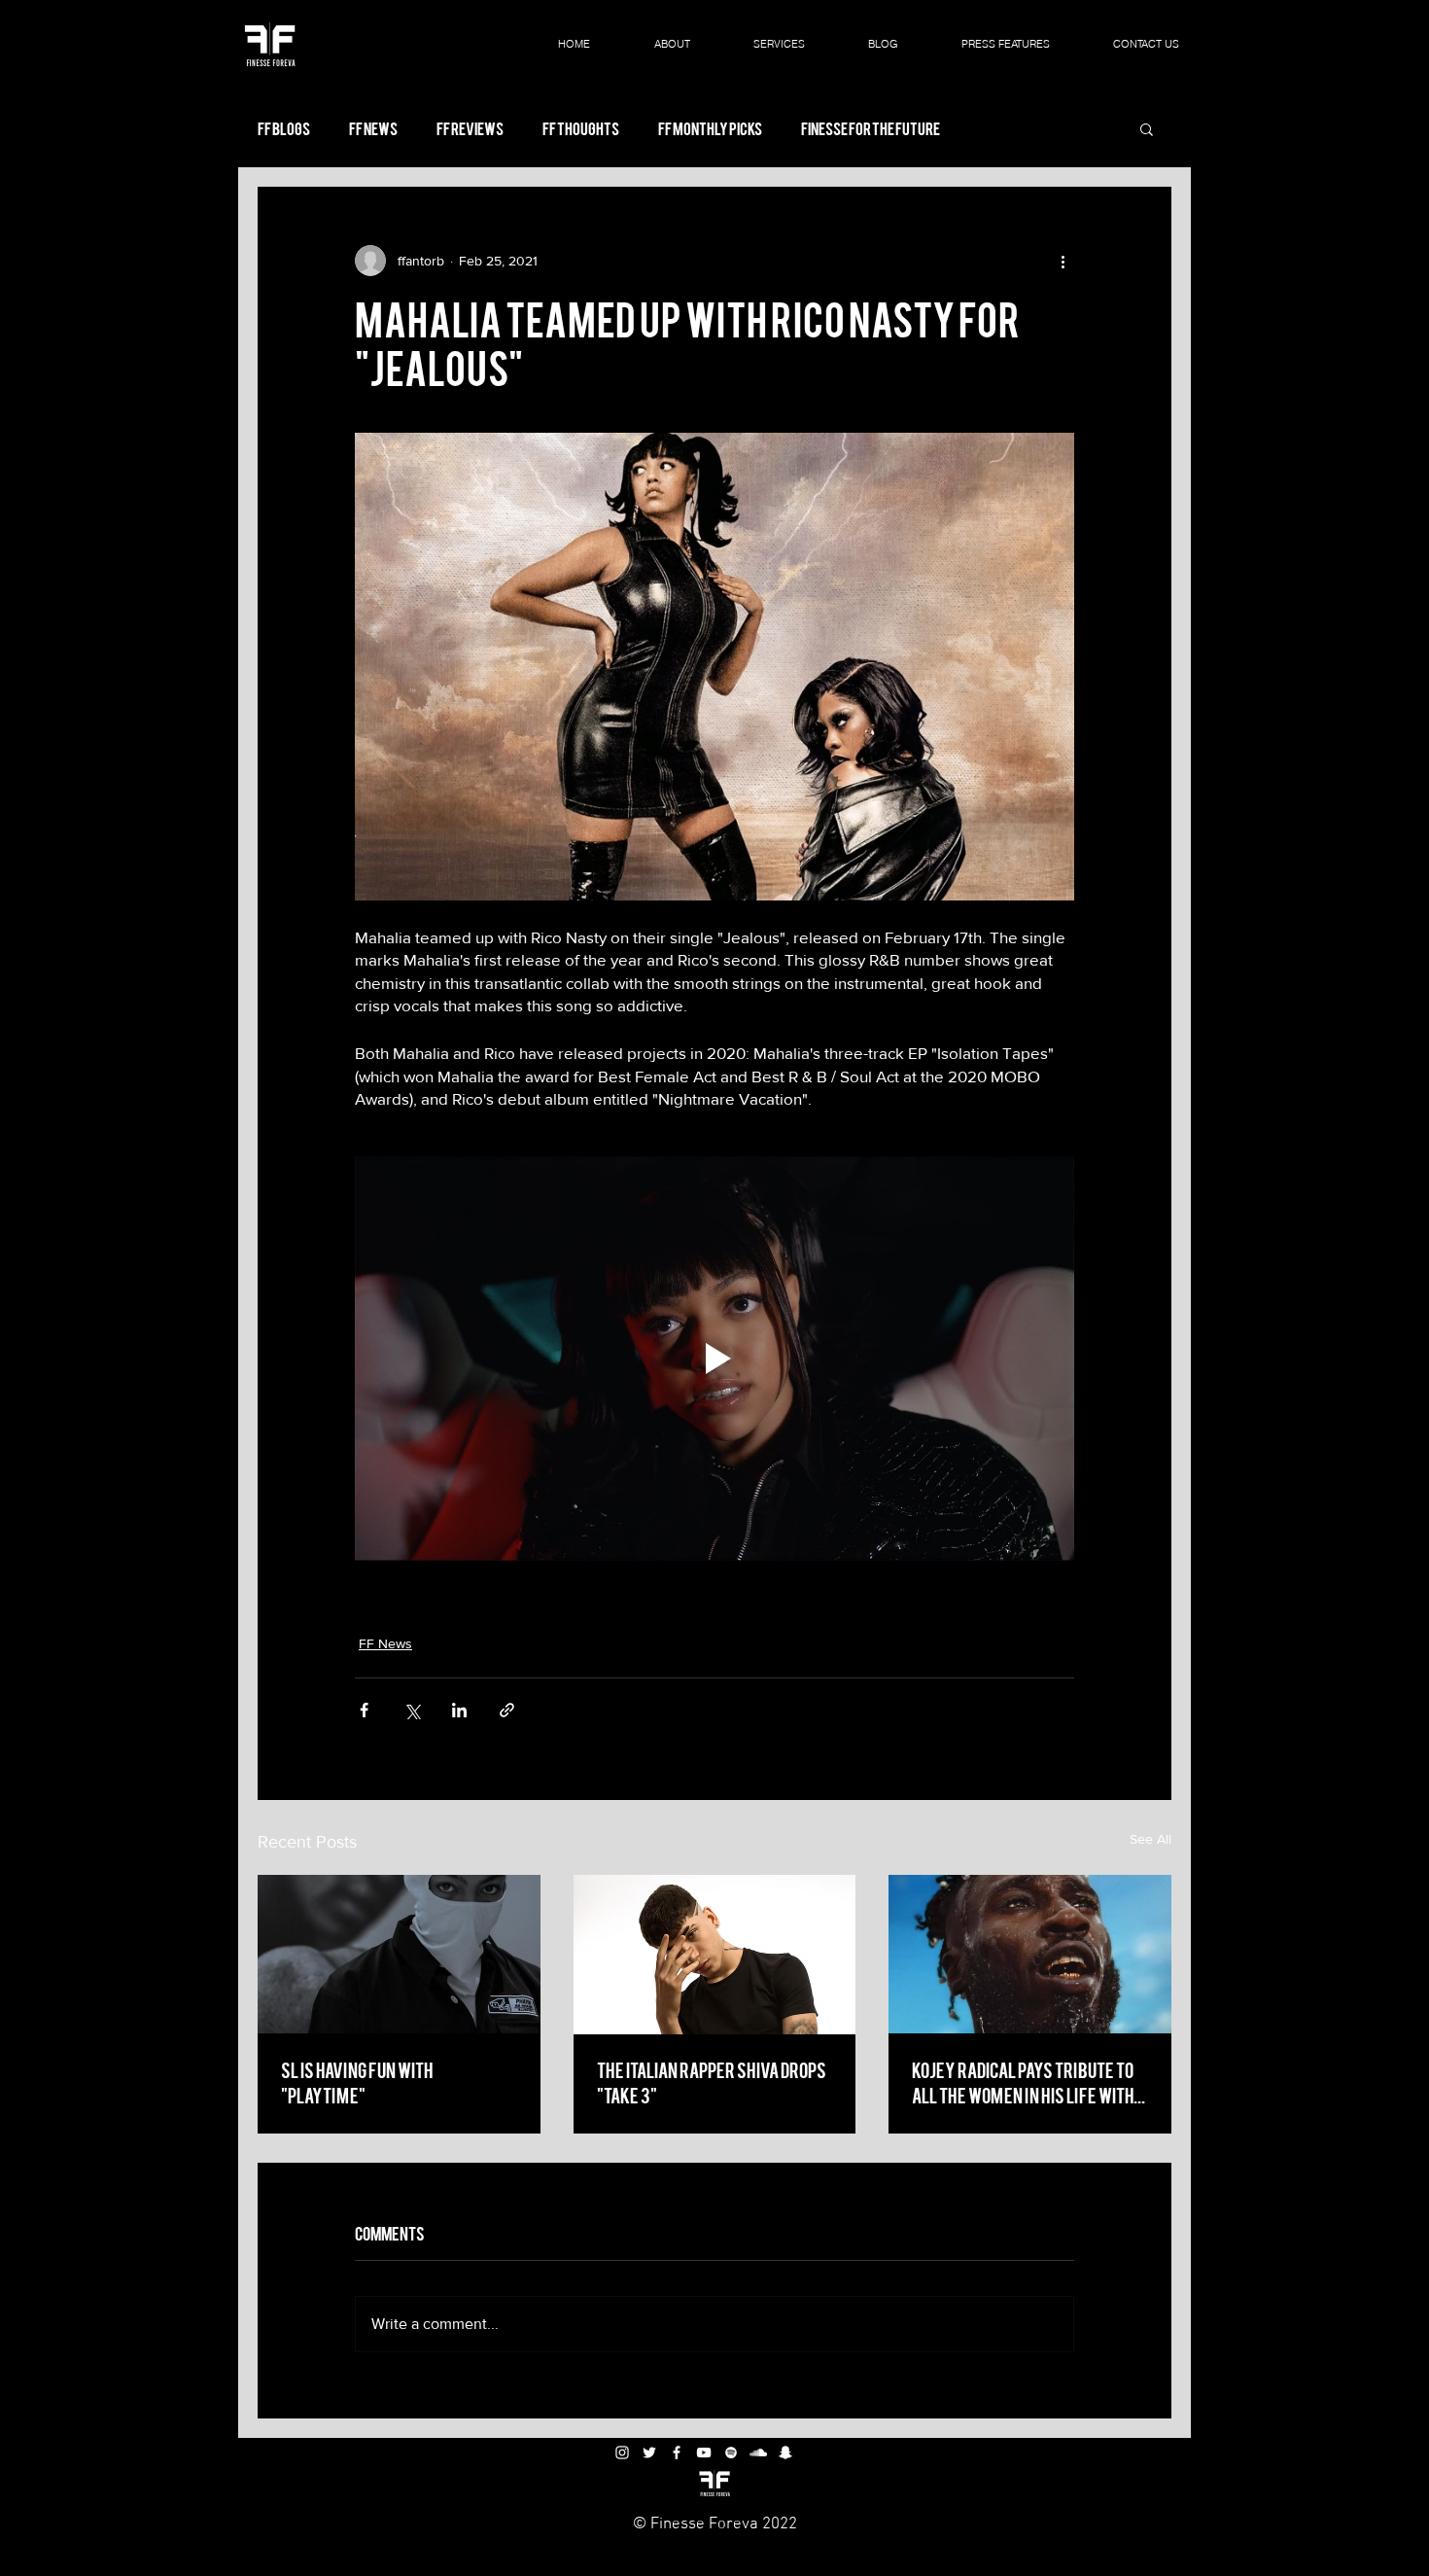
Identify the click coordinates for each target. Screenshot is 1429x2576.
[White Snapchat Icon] (785, 2452)
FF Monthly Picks (710, 128)
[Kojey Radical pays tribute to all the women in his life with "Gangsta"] (1030, 1954)
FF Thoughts (581, 128)
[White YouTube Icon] (704, 2452)
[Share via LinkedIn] (459, 1710)
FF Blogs (284, 128)
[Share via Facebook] (364, 1710)
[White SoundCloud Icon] (758, 2452)
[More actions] (1063, 261)
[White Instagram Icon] (622, 2452)
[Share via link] (507, 1710)
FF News (373, 128)
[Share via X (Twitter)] (412, 1710)
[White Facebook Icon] (677, 2452)
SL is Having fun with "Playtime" (357, 2082)
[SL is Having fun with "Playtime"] (399, 1954)
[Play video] (714, 1359)
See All (1150, 1839)
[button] (1147, 128)
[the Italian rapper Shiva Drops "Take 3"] (715, 1955)
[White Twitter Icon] (649, 2452)
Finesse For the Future (871, 128)
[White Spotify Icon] (731, 2452)
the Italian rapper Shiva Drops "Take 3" (712, 2082)
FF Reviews (470, 128)
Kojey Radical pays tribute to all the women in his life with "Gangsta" (1023, 2082)
